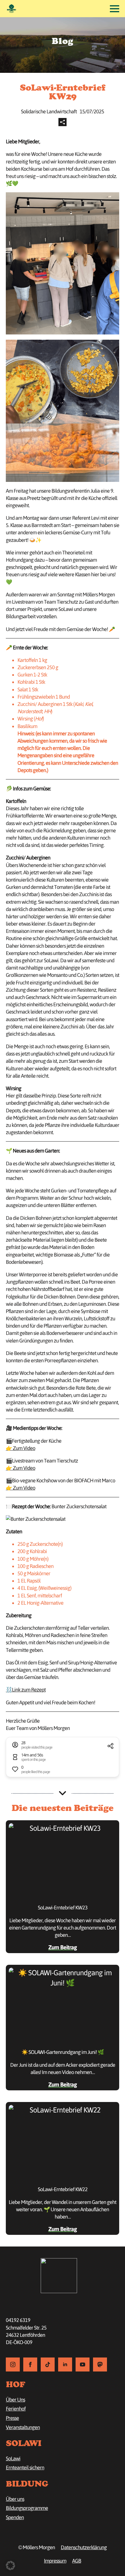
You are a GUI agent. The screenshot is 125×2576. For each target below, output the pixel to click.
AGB (77, 2561)
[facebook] (30, 2364)
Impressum (55, 2561)
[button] (10, 2566)
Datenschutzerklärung (84, 2547)
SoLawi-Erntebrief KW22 (63, 2189)
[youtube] (83, 2364)
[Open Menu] (115, 9)
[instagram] (13, 2364)
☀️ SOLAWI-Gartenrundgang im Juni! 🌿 (63, 2052)
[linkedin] (65, 2364)
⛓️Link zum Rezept (26, 1690)
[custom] (48, 2364)
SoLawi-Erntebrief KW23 (63, 1908)
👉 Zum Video (20, 1448)
